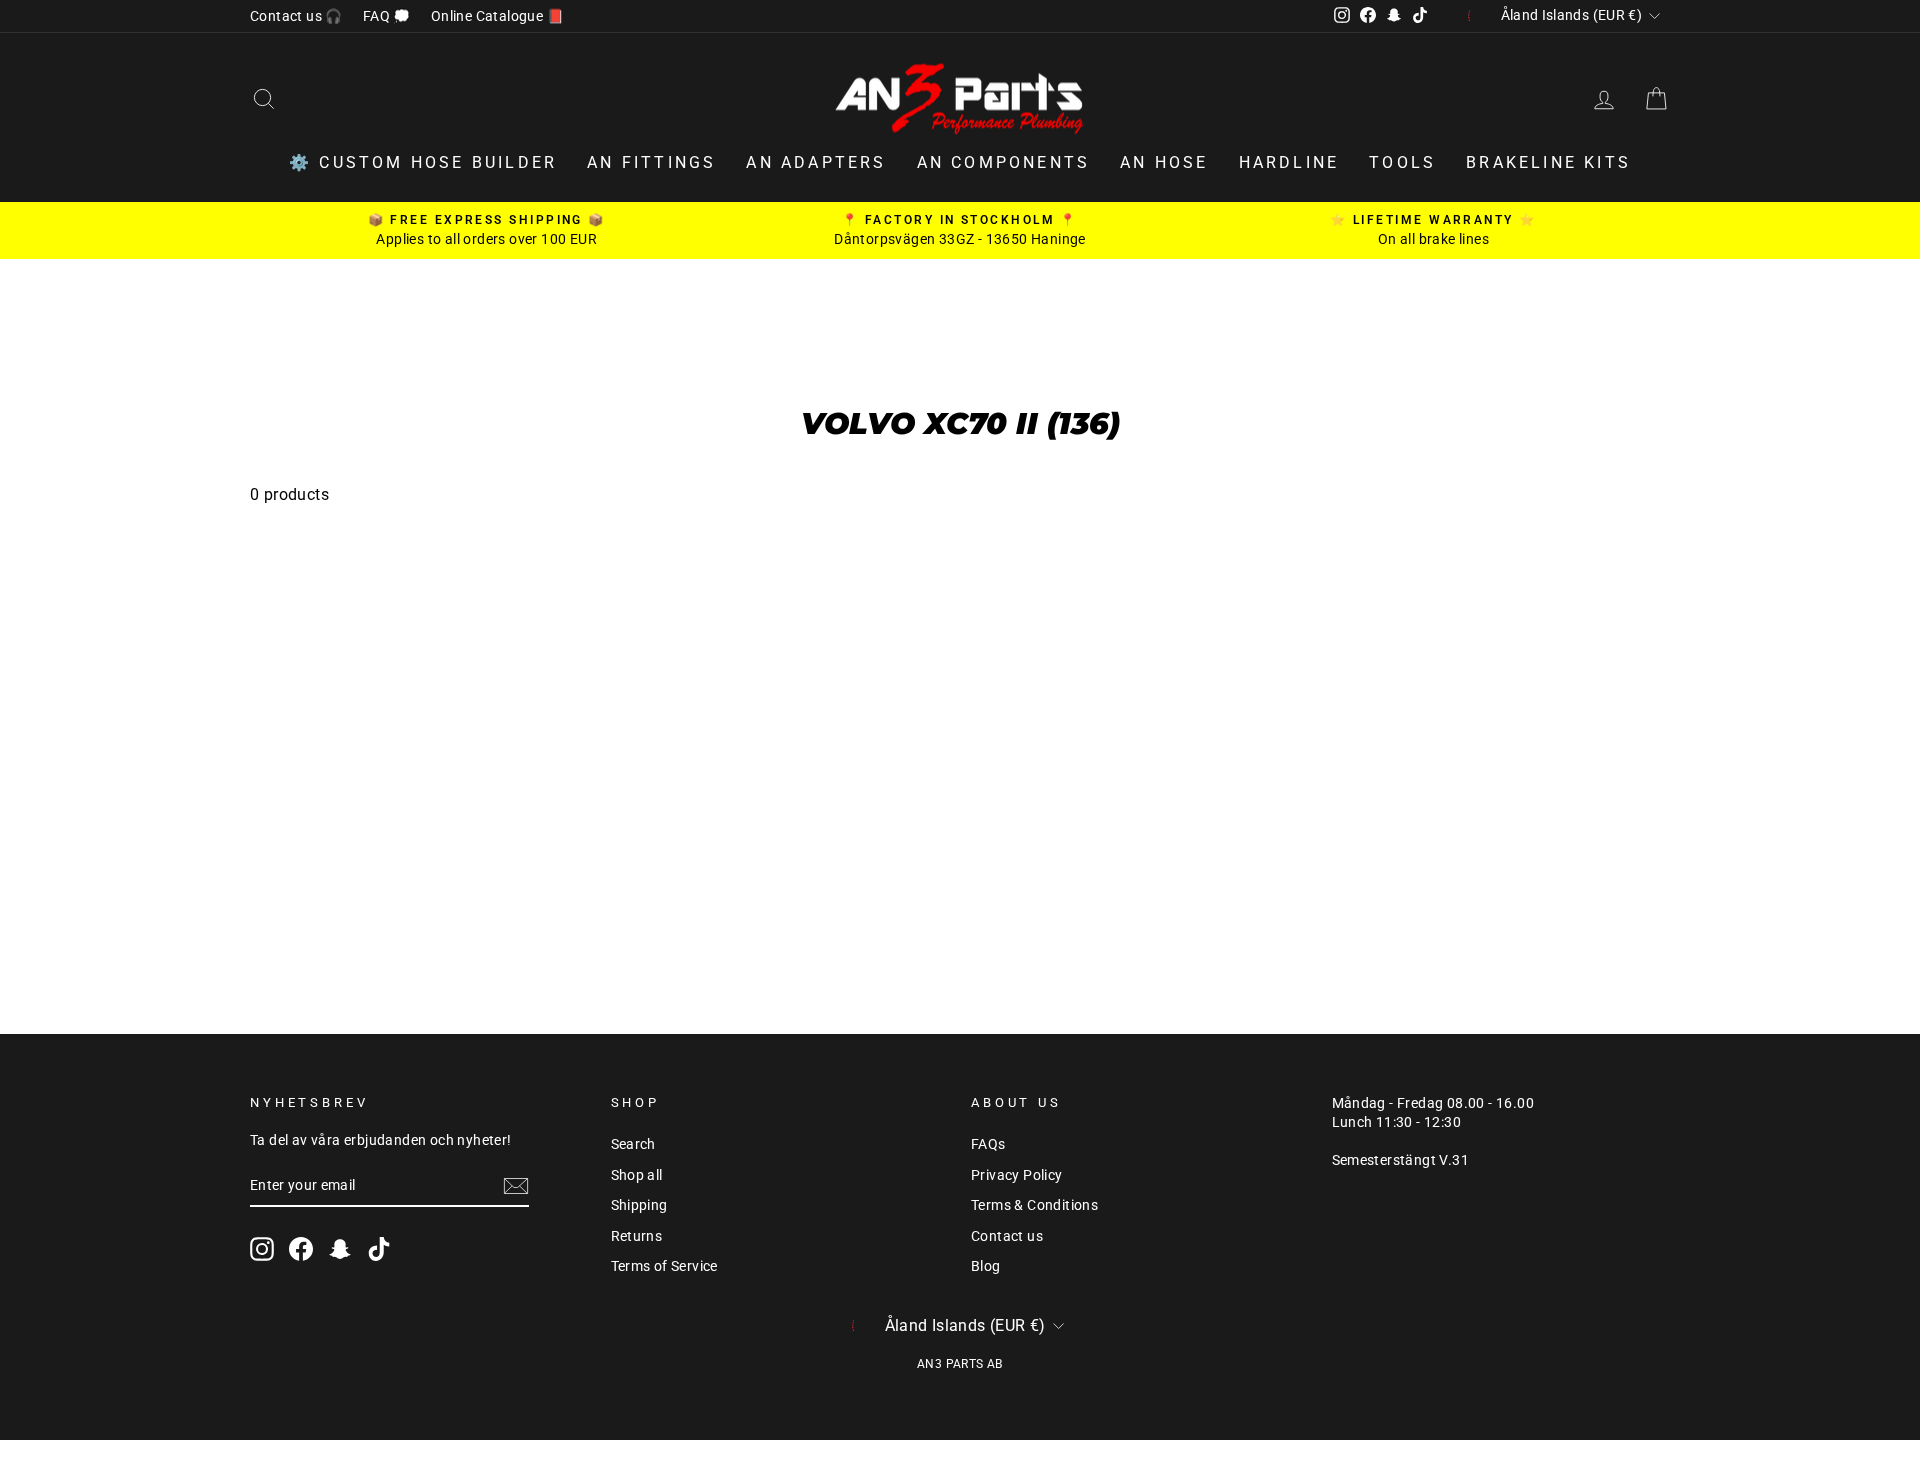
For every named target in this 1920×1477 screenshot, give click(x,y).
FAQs (988, 1144)
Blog (986, 1266)
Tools (1402, 162)
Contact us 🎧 (296, 16)
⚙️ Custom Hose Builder (423, 162)
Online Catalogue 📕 (497, 16)
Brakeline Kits (1548, 162)
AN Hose (1164, 162)
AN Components (1004, 162)
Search (633, 1144)
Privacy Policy (1017, 1175)
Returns (637, 1236)
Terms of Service (664, 1266)
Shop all (637, 1175)
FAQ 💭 (387, 16)
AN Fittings (651, 162)
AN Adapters (816, 162)
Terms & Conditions (1034, 1205)
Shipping (639, 1205)
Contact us (1007, 1236)
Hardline (1289, 162)
